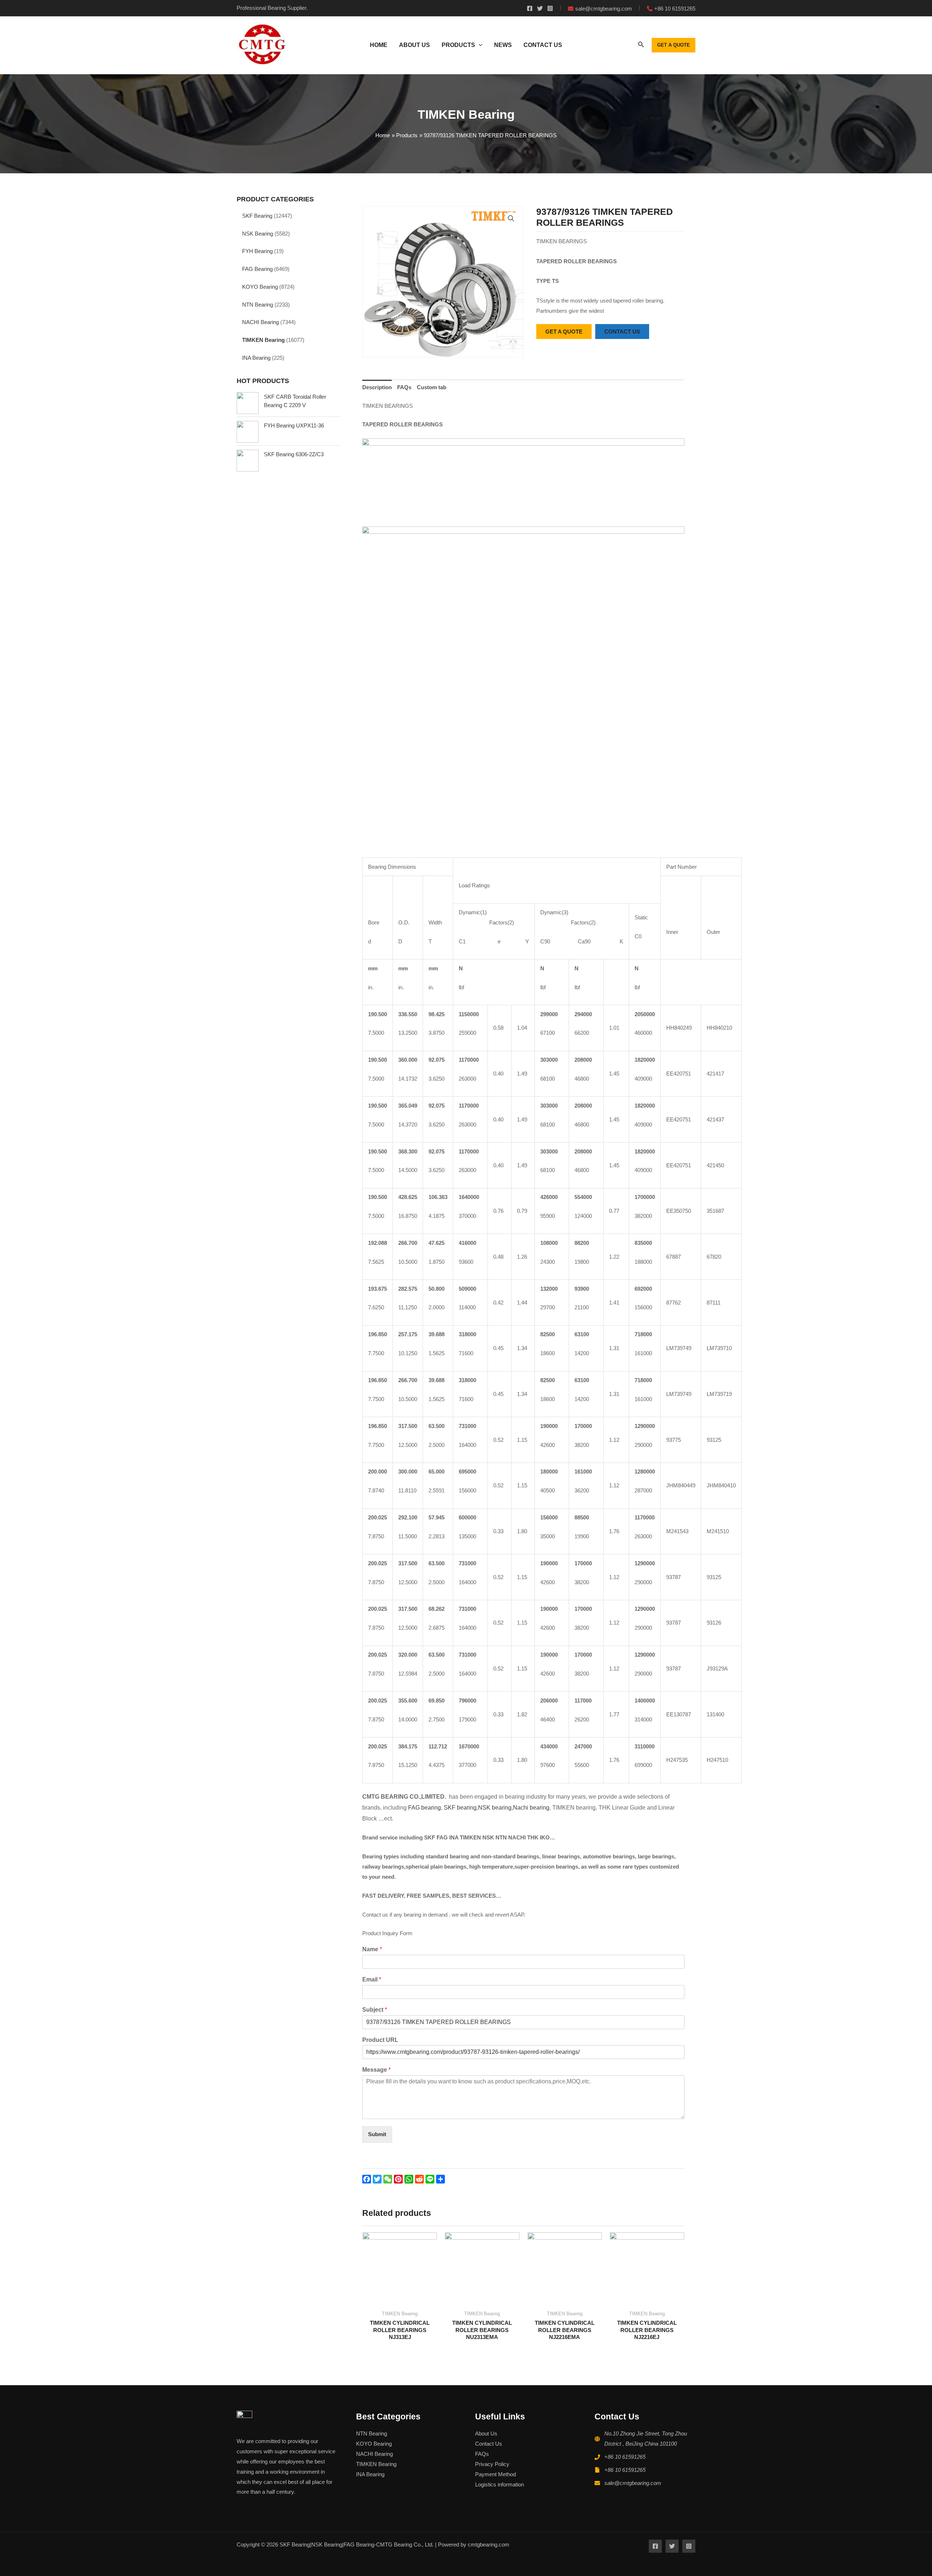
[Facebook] (530, 8)
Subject (375, 2010)
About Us (486, 2433)
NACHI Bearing (260, 322)
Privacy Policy (492, 2464)
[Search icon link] (641, 46)
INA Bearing (256, 358)
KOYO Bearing (260, 287)
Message (376, 2070)
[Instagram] (550, 8)
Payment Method (495, 2474)
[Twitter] (540, 8)
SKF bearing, (461, 1808)
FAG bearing (424, 1808)
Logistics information (499, 2484)
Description (377, 387)
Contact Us (489, 2444)
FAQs (404, 387)
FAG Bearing (257, 269)
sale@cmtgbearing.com (633, 2483)
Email (372, 1979)
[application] (479, 45)
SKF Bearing (257, 216)
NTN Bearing (258, 305)
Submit (377, 2134)
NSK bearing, (495, 1808)
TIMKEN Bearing (263, 340)
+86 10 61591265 (625, 2457)
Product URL (380, 2040)
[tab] (377, 388)
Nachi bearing (531, 1808)
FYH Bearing (257, 251)
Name (372, 1949)
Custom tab (432, 387)
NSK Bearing (258, 234)
